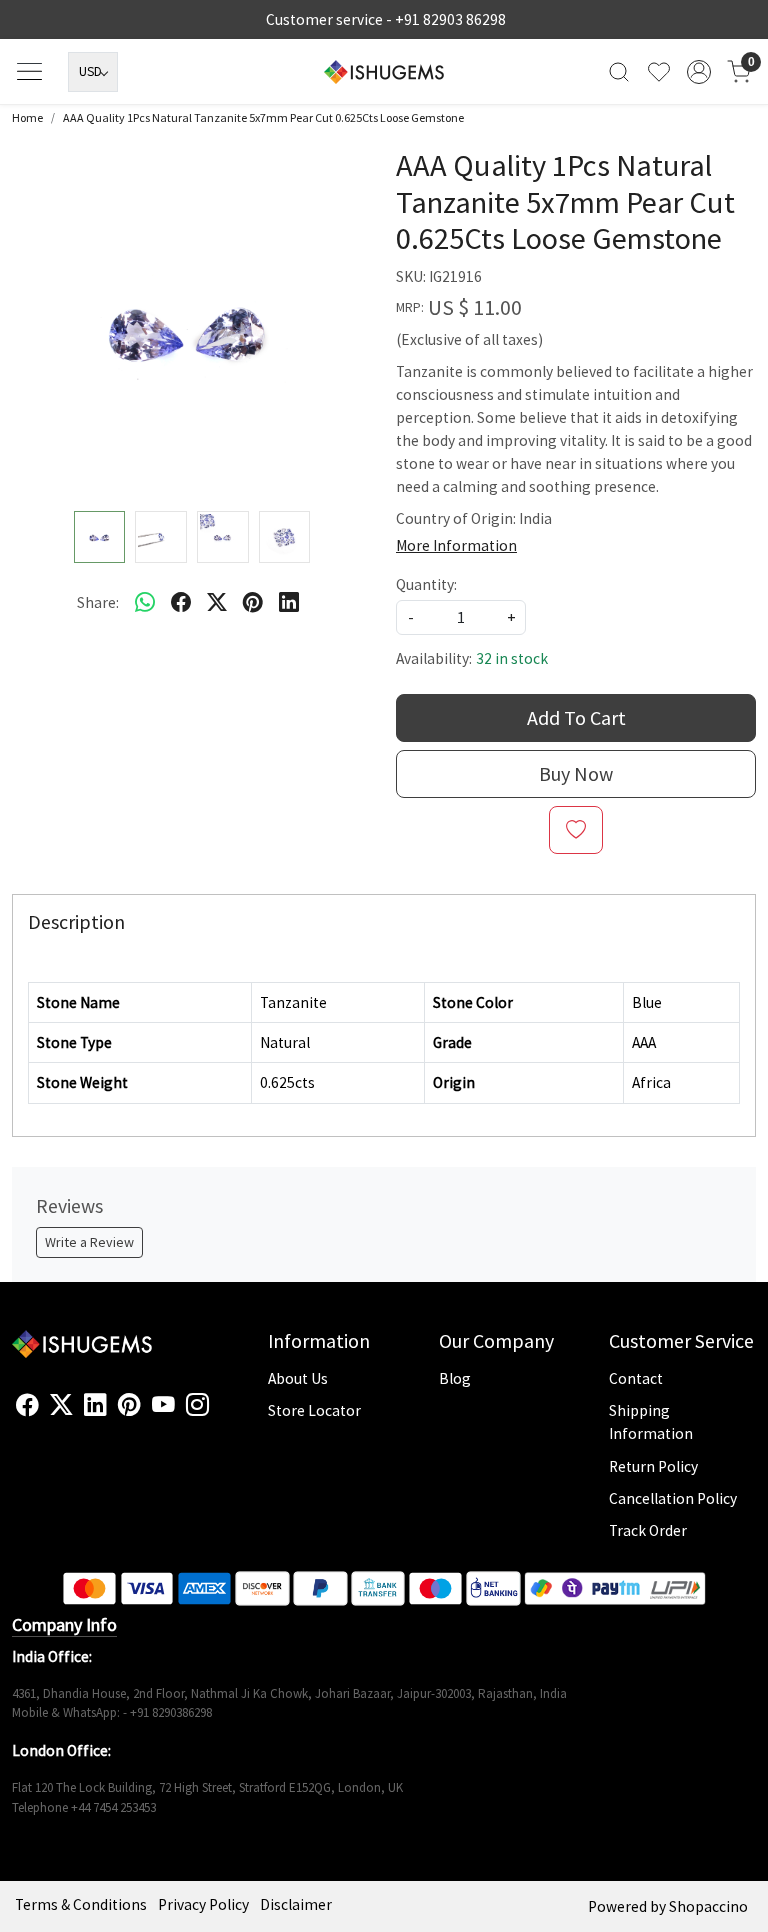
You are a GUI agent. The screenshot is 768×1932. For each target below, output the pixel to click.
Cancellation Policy (673, 1498)
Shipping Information (651, 1422)
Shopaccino (708, 1906)
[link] (619, 71)
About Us (298, 1378)
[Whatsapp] (145, 602)
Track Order (648, 1530)
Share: (98, 602)
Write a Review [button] (89, 1242)
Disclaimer (296, 1904)
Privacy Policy (203, 1904)
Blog (455, 1378)
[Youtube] (163, 1405)
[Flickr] (220, 1413)
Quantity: (426, 584)
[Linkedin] (95, 1405)
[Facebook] (27, 1405)
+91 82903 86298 (450, 19)
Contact (636, 1378)
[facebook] (181, 602)
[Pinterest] (129, 1405)
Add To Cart (576, 717)
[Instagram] (197, 1405)
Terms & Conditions (81, 1904)
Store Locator (314, 1410)
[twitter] (217, 602)
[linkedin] (289, 602)
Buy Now (576, 773)
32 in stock (512, 658)
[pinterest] (253, 602)
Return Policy (653, 1466)
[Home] (384, 72)
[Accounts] (699, 72)
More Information (456, 545)
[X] (61, 1405)
